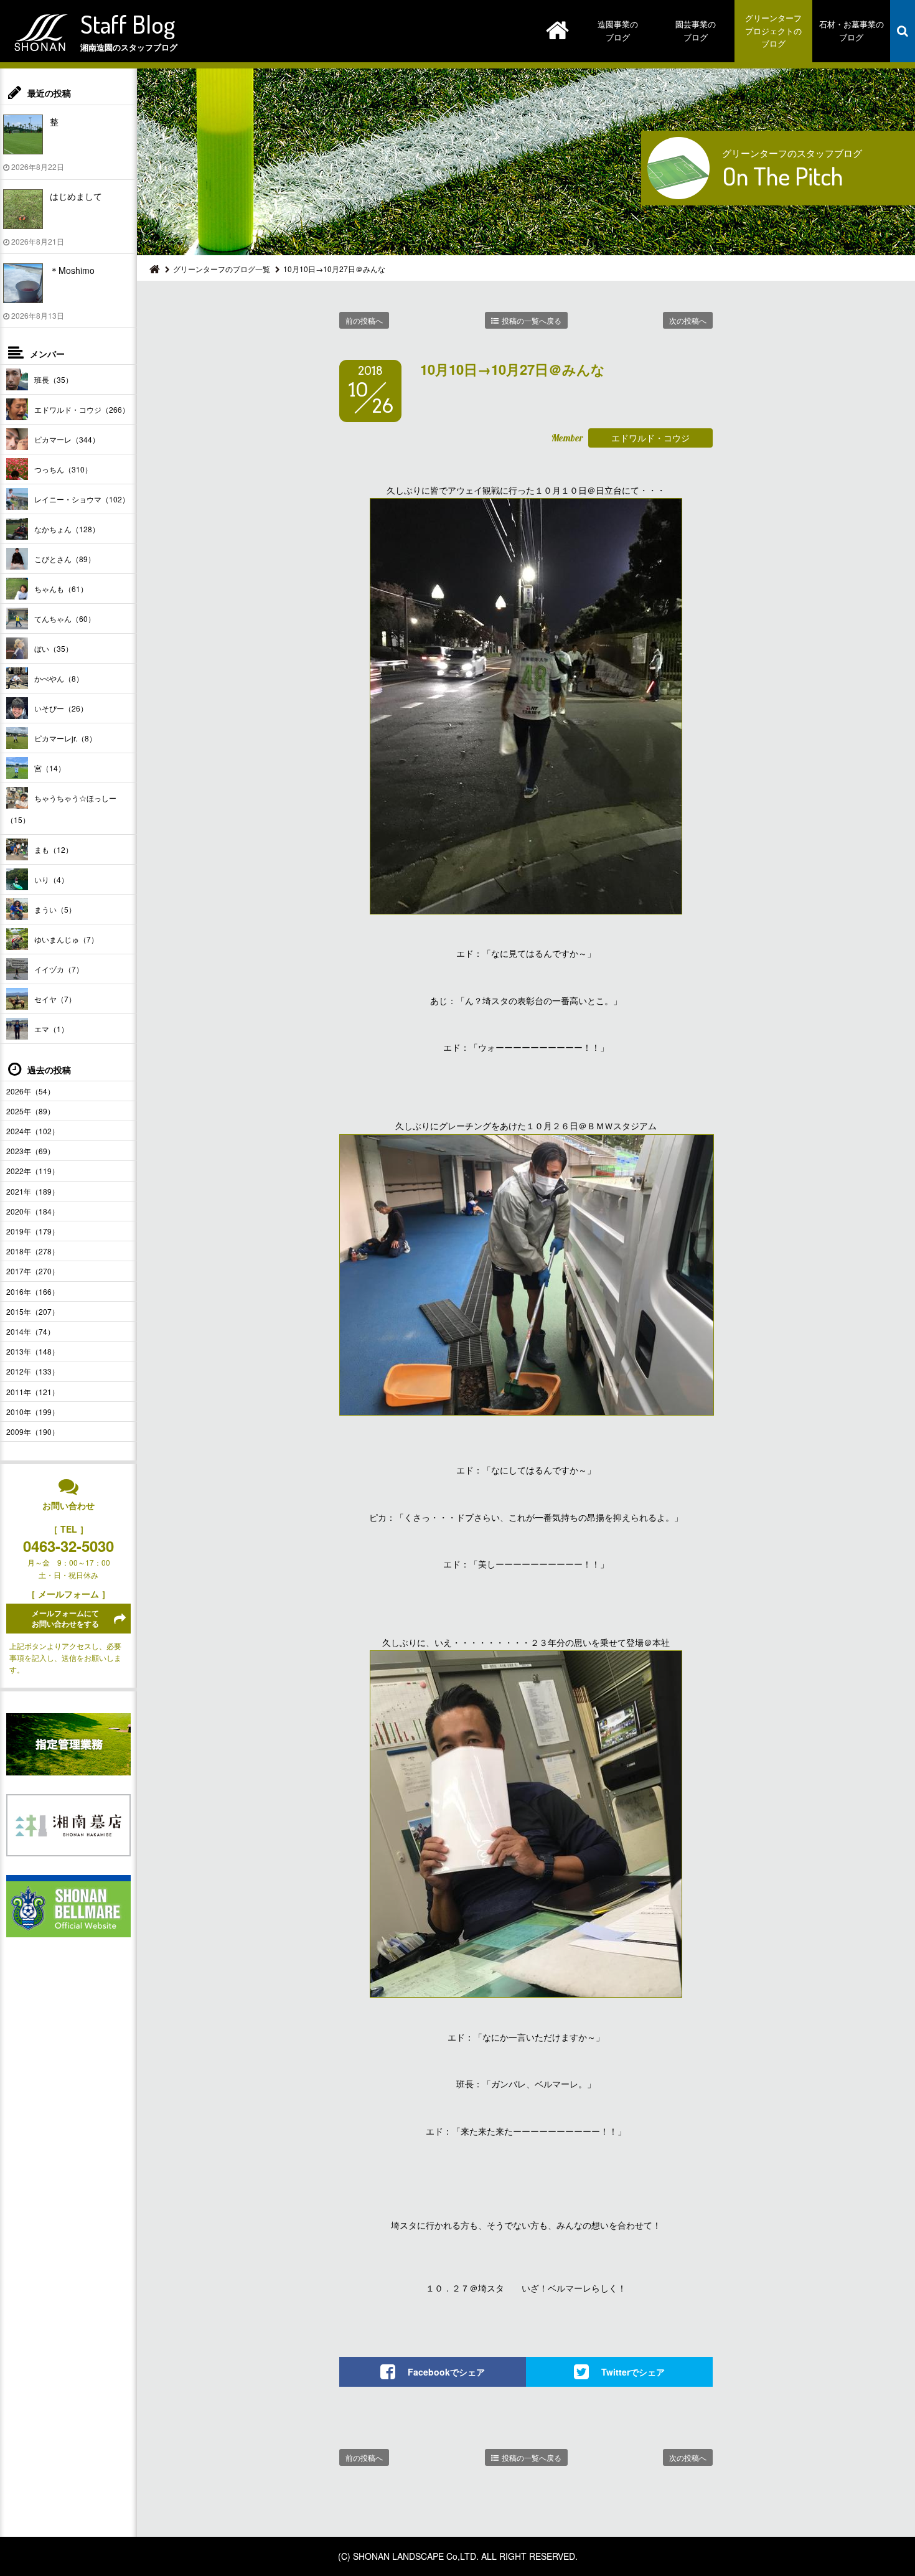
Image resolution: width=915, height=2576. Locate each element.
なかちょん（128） (67, 529)
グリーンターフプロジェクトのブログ (773, 31)
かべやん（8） (59, 678)
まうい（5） (55, 909)
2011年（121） (33, 1392)
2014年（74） (30, 1331)
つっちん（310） (63, 469)
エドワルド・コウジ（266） (82, 409)
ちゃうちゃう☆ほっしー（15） (61, 809)
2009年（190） (33, 1431)
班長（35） (54, 379)
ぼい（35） (54, 648)
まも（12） (54, 849)
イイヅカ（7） (59, 969)
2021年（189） (33, 1191)
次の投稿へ (688, 320)
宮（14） (50, 768)
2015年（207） (33, 1311)
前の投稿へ (364, 320)
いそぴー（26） (61, 708)
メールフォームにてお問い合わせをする (65, 1618)
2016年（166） (33, 1291)
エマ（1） (51, 1029)
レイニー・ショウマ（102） (82, 499)
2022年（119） (33, 1171)
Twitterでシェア (633, 2372)
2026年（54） (30, 1091)
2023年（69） (30, 1151)
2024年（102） (33, 1131)
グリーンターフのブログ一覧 (222, 269)
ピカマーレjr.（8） (65, 738)
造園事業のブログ (618, 31)
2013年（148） (33, 1351)
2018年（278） (33, 1251)
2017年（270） (33, 1271)
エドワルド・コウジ (650, 438)
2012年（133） (33, 1371)
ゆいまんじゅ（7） (66, 939)
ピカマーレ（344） (67, 439)
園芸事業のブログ (696, 31)
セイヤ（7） (55, 999)
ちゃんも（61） (61, 589)
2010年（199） (33, 1412)
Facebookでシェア (446, 2372)
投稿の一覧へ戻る (532, 320)
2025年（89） (30, 1111)
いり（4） (51, 879)
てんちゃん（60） (65, 618)
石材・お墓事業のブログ (852, 31)
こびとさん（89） (65, 559)
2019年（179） (33, 1231)
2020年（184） (33, 1211)
